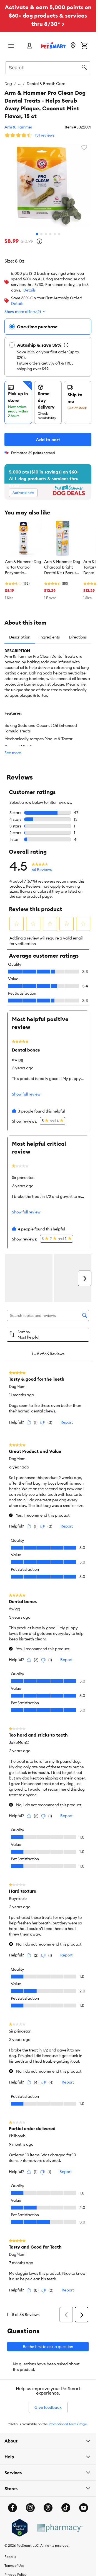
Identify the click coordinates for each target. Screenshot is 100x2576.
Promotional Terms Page (68, 2424)
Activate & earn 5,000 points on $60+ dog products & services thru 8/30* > (48, 15)
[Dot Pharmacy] (59, 2528)
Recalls (10, 2557)
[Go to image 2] (41, 234)
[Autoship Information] (66, 345)
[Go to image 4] (50, 234)
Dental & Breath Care (46, 84)
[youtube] (84, 2508)
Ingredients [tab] (50, 637)
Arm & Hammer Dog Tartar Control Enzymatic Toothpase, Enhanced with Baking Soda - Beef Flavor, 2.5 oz (23, 567)
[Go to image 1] (37, 234)
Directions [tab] (78, 637)
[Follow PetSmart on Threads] (48, 2508)
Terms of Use (14, 2566)
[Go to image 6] (59, 234)
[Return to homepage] (53, 45)
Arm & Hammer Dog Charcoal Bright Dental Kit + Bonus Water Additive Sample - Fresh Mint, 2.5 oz (62, 567)
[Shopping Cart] (84, 46)
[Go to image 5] (55, 234)
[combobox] (48, 67)
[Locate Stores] (73, 46)
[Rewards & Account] (29, 46)
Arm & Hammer (18, 127)
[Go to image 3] (46, 234)
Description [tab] (20, 637)
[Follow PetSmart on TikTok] (66, 2508)
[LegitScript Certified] (20, 2528)
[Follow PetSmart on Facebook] (12, 2508)
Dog (8, 84)
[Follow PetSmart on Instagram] (30, 2508)
